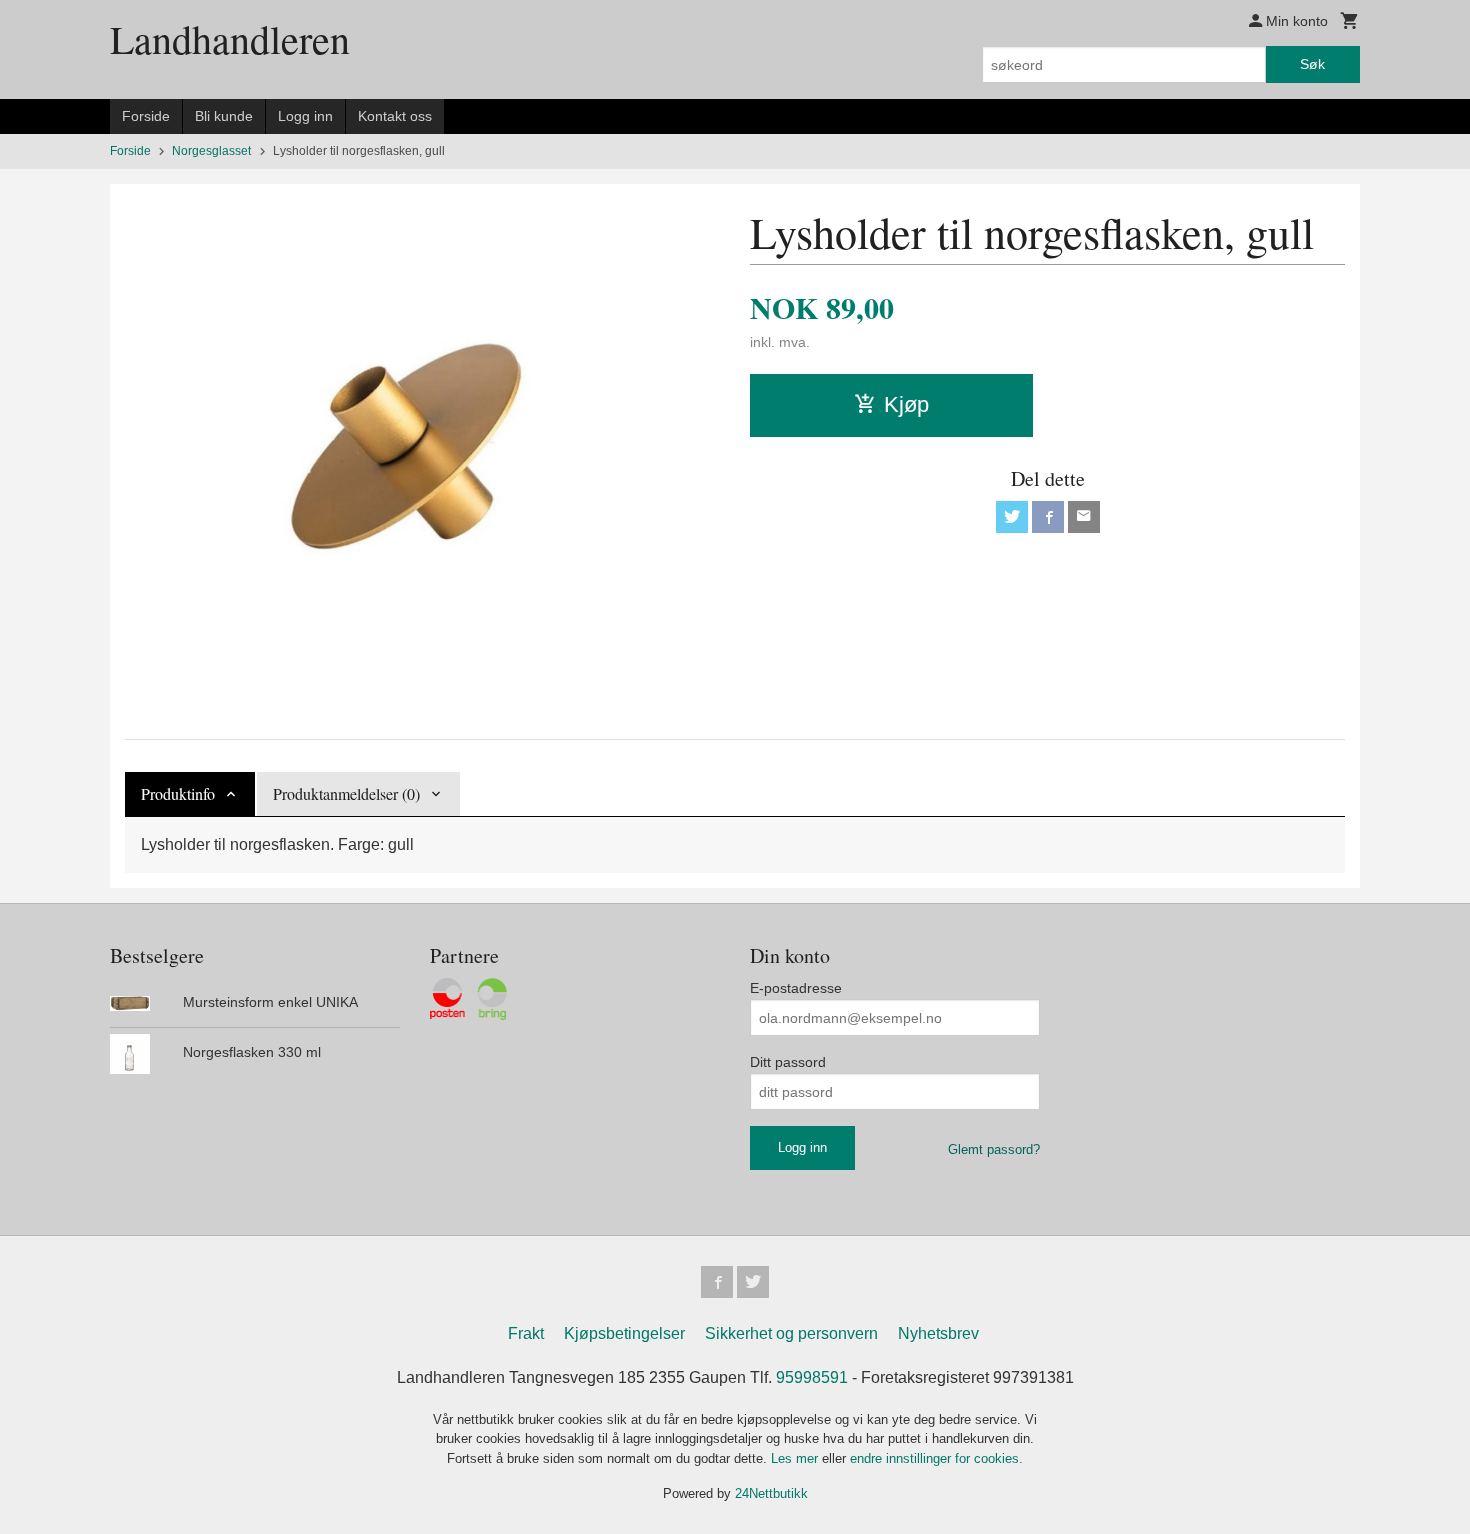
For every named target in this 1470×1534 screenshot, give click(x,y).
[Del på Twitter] (1012, 517)
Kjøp (906, 404)
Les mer (796, 1458)
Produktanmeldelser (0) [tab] (346, 793)
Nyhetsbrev (938, 1333)
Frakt (526, 1333)
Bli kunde (224, 116)
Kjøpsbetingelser (624, 1333)
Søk (1312, 64)
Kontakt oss (395, 116)
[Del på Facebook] (1048, 517)
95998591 (812, 1377)
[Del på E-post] (1084, 517)
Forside (146, 116)
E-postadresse (796, 988)
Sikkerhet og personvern (791, 1333)
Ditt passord (788, 1062)
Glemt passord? (994, 1149)
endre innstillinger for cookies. (936, 1458)
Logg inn (305, 116)
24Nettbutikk (771, 1493)
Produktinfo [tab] (178, 793)
